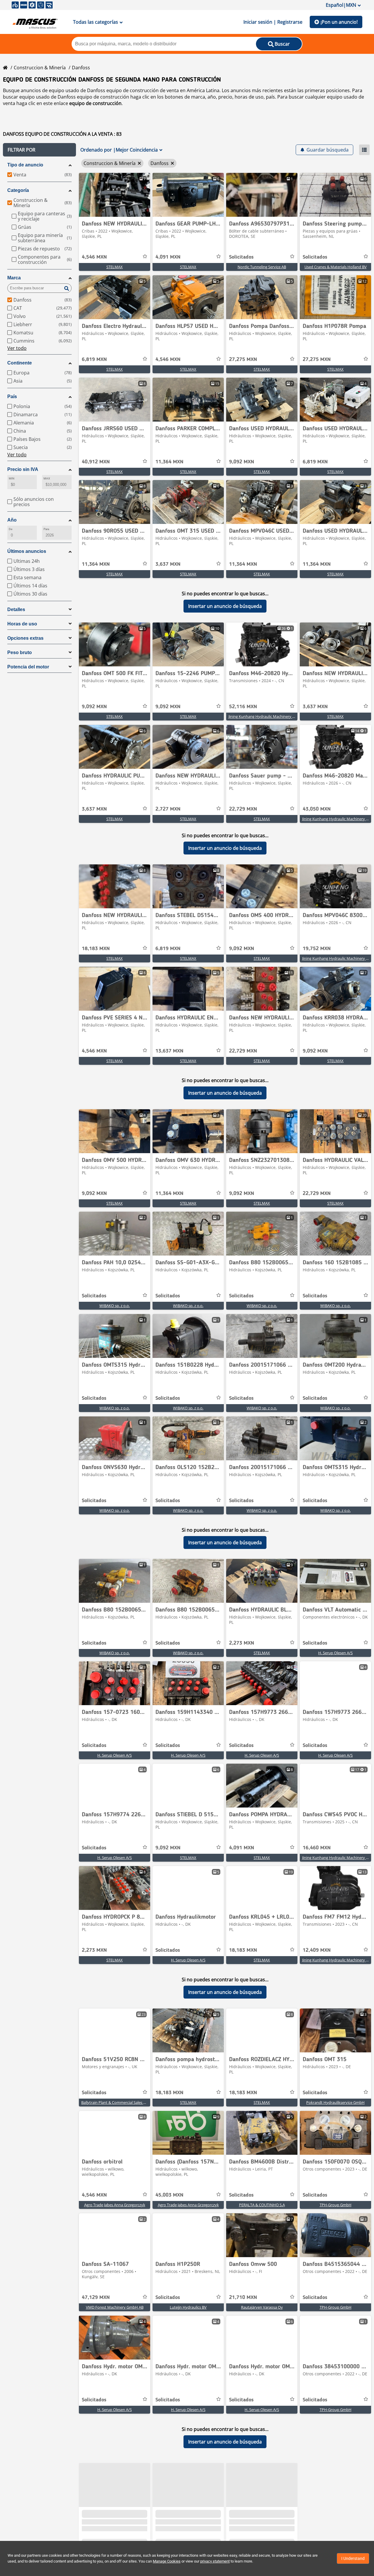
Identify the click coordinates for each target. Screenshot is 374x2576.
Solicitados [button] (241, 257)
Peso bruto (20, 652)
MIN (12, 478)
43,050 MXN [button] (317, 809)
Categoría (18, 190)
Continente (20, 363)
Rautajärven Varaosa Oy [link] (262, 2307)
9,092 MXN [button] (242, 462)
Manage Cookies (167, 2561)
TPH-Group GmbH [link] (336, 2205)
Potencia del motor (28, 667)
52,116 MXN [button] (243, 707)
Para (46, 529)
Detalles (16, 609)
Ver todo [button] (17, 348)
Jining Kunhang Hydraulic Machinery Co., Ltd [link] (267, 716)
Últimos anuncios (27, 551)
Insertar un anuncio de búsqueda (225, 606)
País (12, 397)
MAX (47, 478)
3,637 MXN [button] (168, 564)
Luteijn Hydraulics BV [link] (188, 2307)
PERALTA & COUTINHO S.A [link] (262, 2205)
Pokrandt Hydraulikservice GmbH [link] (335, 2102)
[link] (115, 195)
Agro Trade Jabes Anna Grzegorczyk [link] (115, 2205)
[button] (39, 150)
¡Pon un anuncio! (339, 22)
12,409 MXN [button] (317, 1950)
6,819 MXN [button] (94, 360)
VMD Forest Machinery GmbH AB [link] (115, 2307)
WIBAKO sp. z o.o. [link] (115, 1306)
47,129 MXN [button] (96, 2298)
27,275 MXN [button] (243, 360)
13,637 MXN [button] (169, 1051)
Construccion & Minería (40, 68)
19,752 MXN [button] (317, 949)
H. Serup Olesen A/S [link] (335, 1653)
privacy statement (215, 2561)
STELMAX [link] (115, 267)
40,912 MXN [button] (96, 462)
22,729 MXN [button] (243, 809)
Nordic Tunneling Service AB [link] (262, 267)
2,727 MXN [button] (168, 809)
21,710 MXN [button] (243, 2298)
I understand (353, 2558)
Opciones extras (25, 638)
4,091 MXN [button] (168, 257)
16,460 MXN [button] (317, 1848)
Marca (14, 278)
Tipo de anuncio (25, 165)
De (11, 529)
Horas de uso (22, 624)
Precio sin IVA (23, 469)
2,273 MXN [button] (242, 1643)
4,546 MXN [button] (94, 257)
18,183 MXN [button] (96, 949)
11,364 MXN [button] (169, 462)
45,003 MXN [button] (169, 2195)
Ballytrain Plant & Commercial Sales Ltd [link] (115, 2102)
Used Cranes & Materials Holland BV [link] (336, 267)
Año (12, 520)
